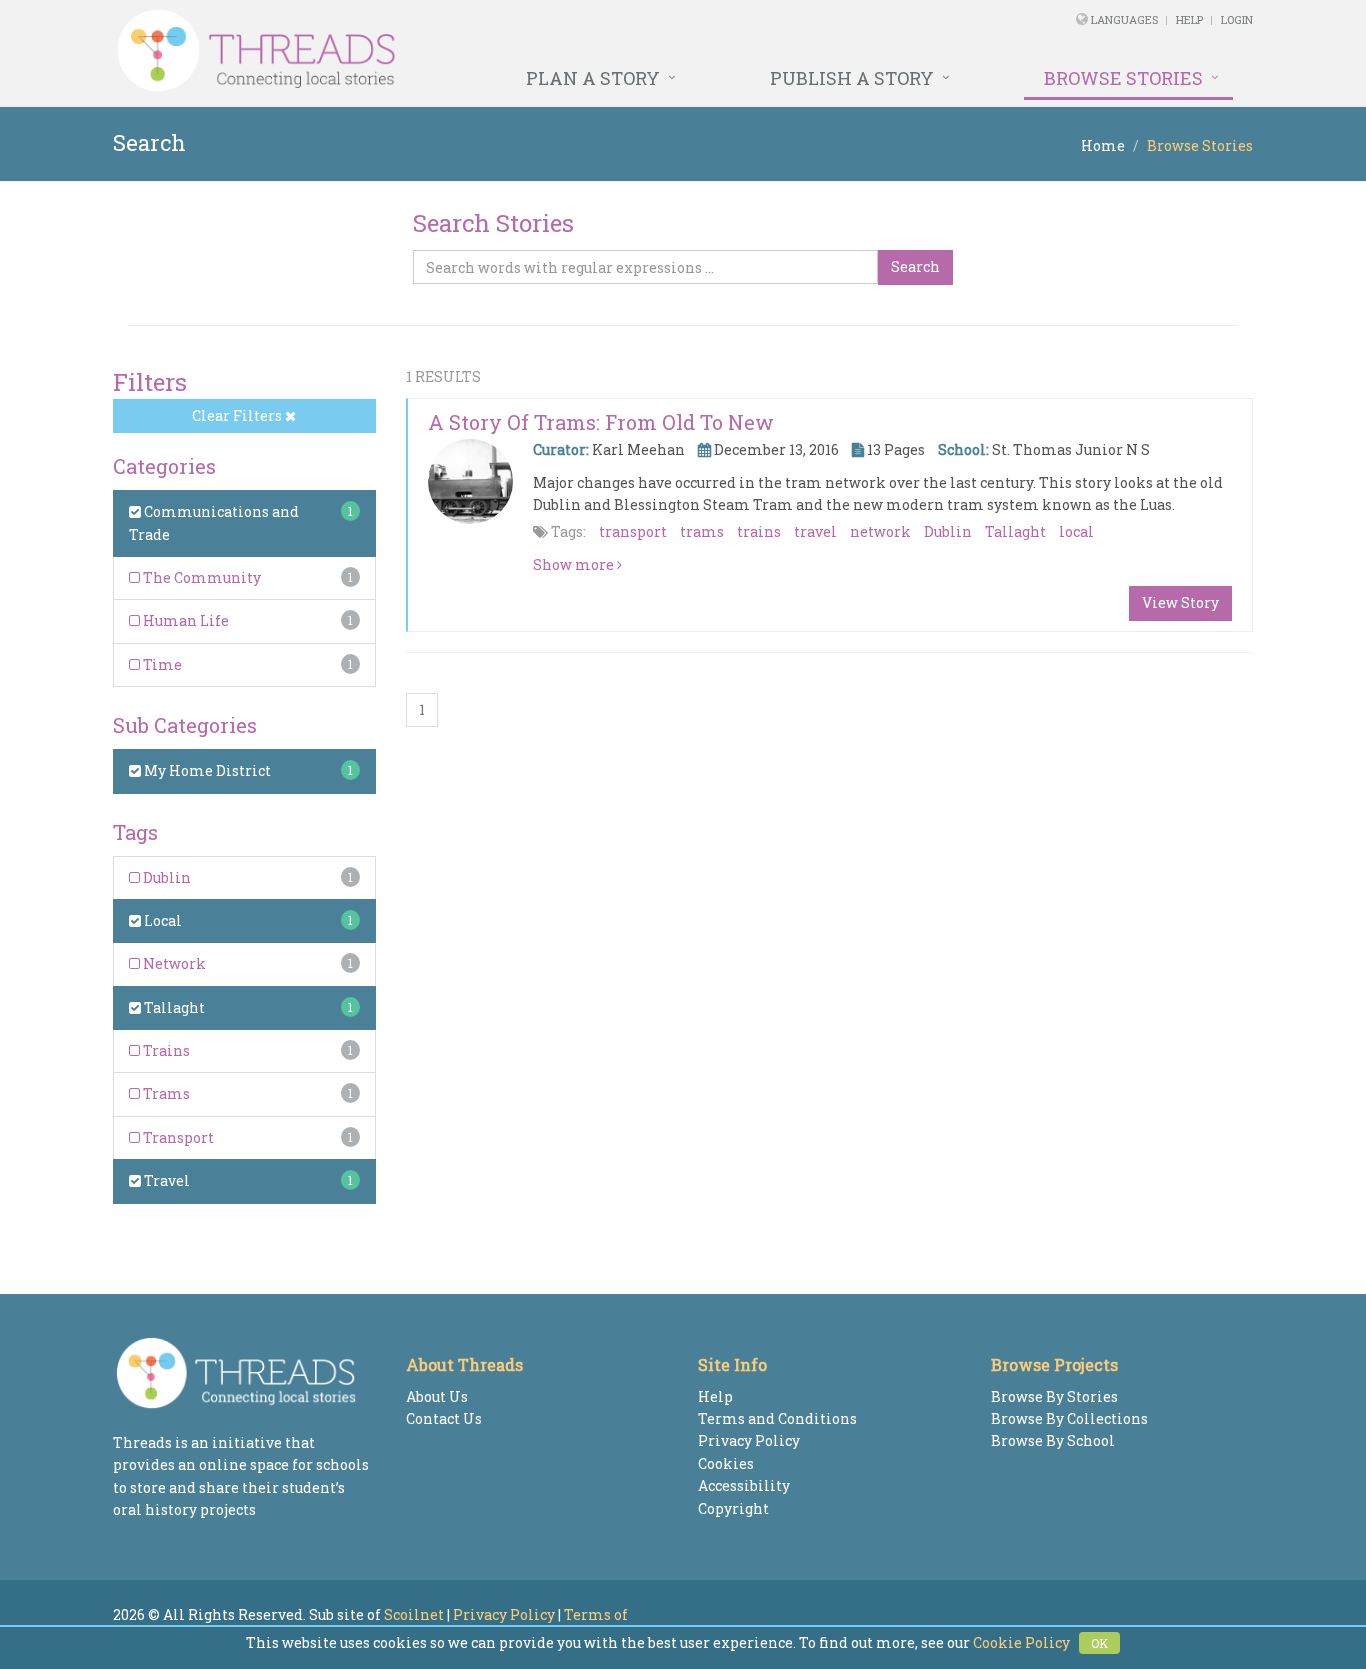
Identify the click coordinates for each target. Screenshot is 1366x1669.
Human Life (184, 620)
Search (915, 266)
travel (815, 531)
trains (759, 531)
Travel (165, 1180)
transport (633, 531)
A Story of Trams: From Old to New (601, 422)
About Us (437, 1396)
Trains (165, 1050)
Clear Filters (238, 415)
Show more (575, 564)
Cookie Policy (1021, 1642)
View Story (1180, 602)
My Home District (206, 770)
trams (702, 531)
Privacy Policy (749, 1440)
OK (1099, 1643)
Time (161, 664)
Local (161, 920)
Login (1237, 19)
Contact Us (444, 1418)
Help (1189, 19)
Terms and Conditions (777, 1418)
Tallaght (173, 1007)
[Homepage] (465, 51)
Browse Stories (1123, 78)
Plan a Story (593, 78)
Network (173, 963)
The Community (200, 577)
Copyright (733, 1508)
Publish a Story (852, 78)
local (1076, 531)
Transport (177, 1137)
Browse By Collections (1069, 1418)
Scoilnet (414, 1614)
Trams (165, 1093)
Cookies (726, 1463)
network (880, 531)
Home (1103, 145)
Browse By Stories (1054, 1396)
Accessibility (744, 1485)
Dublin (165, 877)
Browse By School (1053, 1440)
